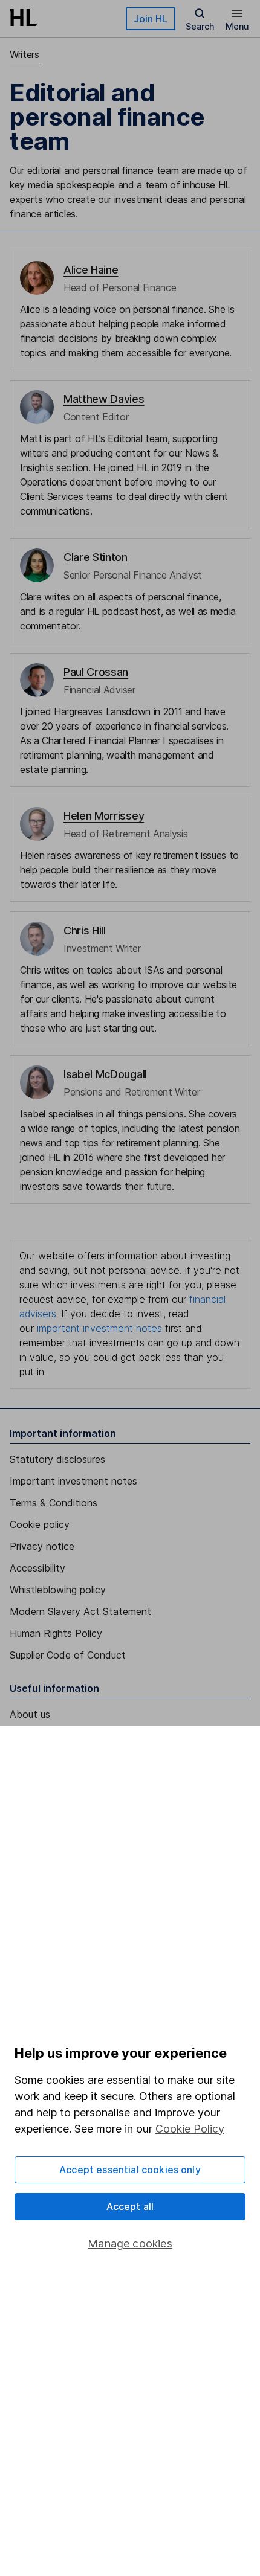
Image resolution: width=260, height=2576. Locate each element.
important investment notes (99, 1328)
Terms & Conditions (54, 1503)
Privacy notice (42, 1546)
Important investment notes (73, 1481)
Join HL (151, 19)
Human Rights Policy (56, 1633)
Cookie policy (40, 1524)
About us (30, 1714)
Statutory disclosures (57, 1459)
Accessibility (37, 1568)
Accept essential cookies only (130, 2170)
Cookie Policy (190, 2129)
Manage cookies (130, 2244)
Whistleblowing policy (58, 1590)
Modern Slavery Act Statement (80, 1611)
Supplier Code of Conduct (68, 1655)
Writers (24, 54)
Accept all (130, 2206)
